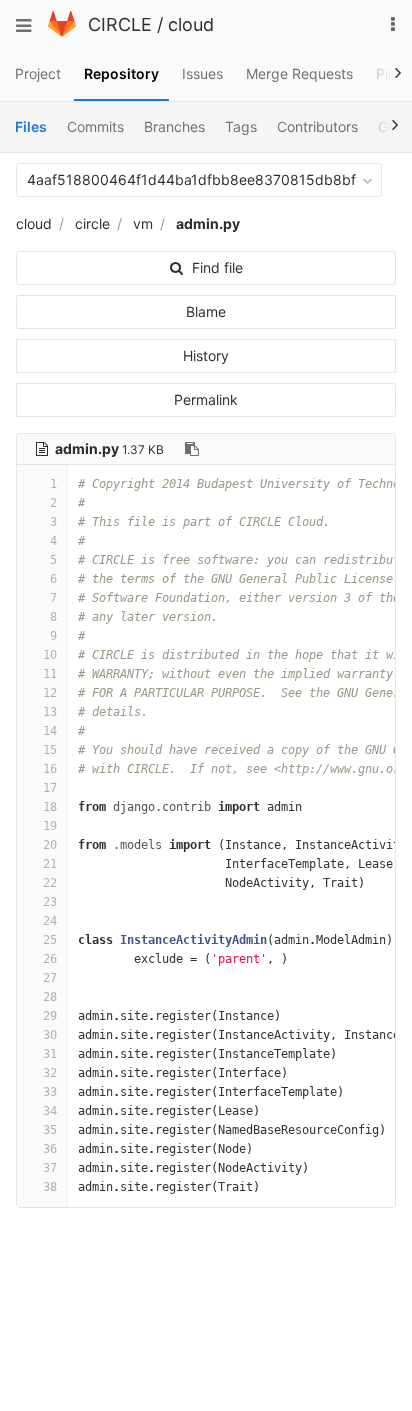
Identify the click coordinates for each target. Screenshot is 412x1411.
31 (50, 1054)
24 (50, 921)
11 (50, 674)
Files (31, 126)
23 (50, 902)
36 (50, 1149)
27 (50, 978)
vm (143, 223)
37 (50, 1168)
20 (50, 845)
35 (50, 1130)
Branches (174, 126)
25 (50, 940)
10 (50, 655)
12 (50, 693)
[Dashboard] (62, 31)
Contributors (317, 126)
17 (50, 788)
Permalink (206, 399)
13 (50, 712)
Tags (241, 126)
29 (50, 1016)
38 (50, 1187)
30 (50, 1035)
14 (50, 731)
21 (50, 864)
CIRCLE (120, 24)
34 (50, 1111)
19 (50, 826)
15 (50, 750)
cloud (191, 24)
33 (50, 1092)
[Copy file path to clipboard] (192, 449)
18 (50, 807)
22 (50, 883)
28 (50, 997)
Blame (206, 311)
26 (50, 959)
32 (50, 1073)
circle (92, 223)
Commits (95, 126)
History (206, 355)
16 (50, 769)
